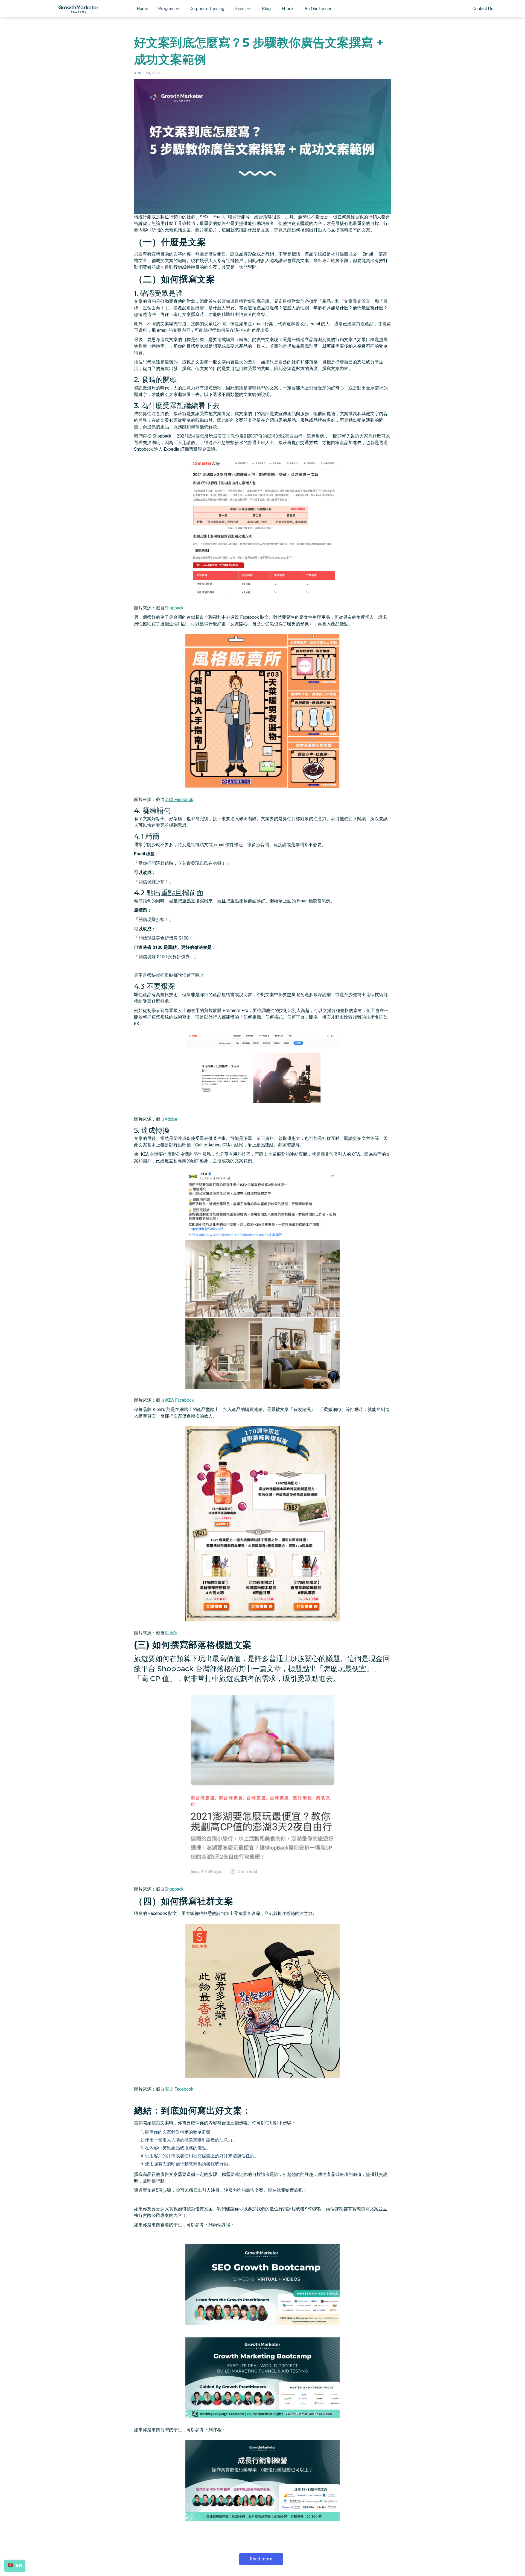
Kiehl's (171, 1633)
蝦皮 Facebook (179, 2089)
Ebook (288, 9)
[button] (169, 9)
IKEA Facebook (179, 1400)
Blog (266, 9)
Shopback (174, 608)
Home (142, 9)
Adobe (171, 1119)
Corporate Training (207, 9)
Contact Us (483, 9)
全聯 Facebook (179, 800)
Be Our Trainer (318, 9)
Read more (261, 2559)
